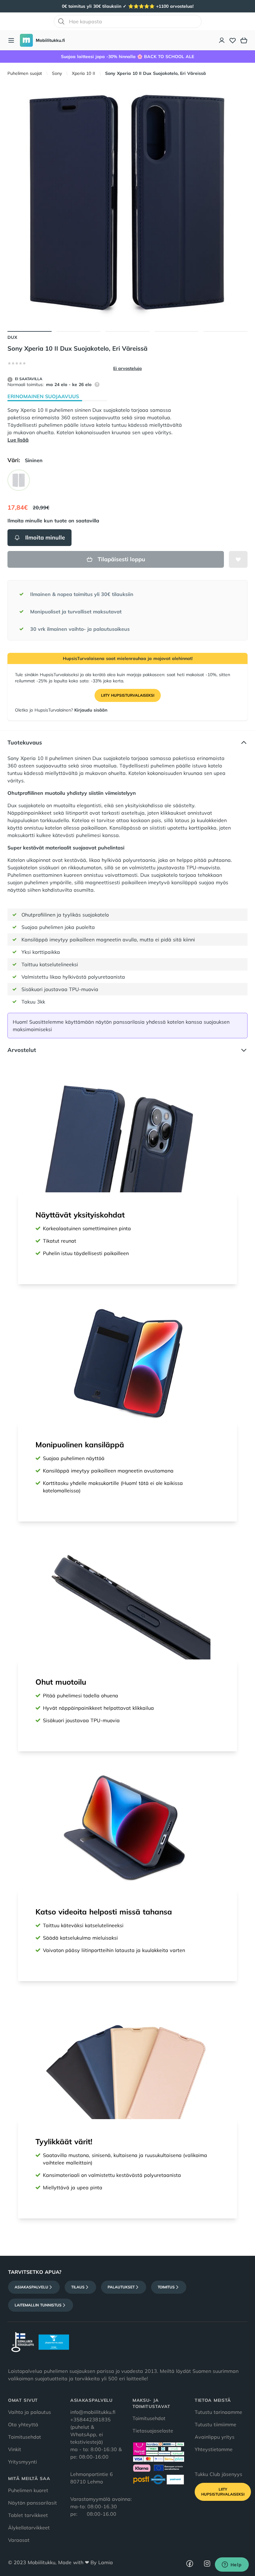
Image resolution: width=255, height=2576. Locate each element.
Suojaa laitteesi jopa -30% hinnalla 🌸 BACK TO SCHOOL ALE (127, 57)
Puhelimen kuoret (28, 2490)
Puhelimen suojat (25, 73)
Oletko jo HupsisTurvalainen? (61, 710)
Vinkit (15, 2449)
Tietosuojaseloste (153, 2431)
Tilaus (78, 2287)
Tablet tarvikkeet (28, 2515)
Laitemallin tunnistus (38, 2305)
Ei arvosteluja (127, 368)
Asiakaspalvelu (31, 2287)
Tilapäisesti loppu (121, 559)
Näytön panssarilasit (32, 2503)
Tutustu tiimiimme (216, 2424)
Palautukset (121, 2287)
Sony (57, 73)
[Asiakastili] (222, 40)
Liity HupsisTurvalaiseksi (128, 695)
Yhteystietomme (214, 2449)
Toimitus (166, 2287)
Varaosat (19, 2540)
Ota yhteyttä (23, 2424)
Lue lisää (18, 440)
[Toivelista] (233, 40)
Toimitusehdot (25, 2437)
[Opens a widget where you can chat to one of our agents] (232, 2565)
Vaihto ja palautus (30, 2412)
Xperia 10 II (83, 73)
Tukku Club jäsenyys (218, 2474)
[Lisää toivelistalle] (238, 559)
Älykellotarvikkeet (29, 2528)
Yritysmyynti (23, 2462)
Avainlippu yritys (215, 2437)
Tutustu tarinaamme (218, 2412)
